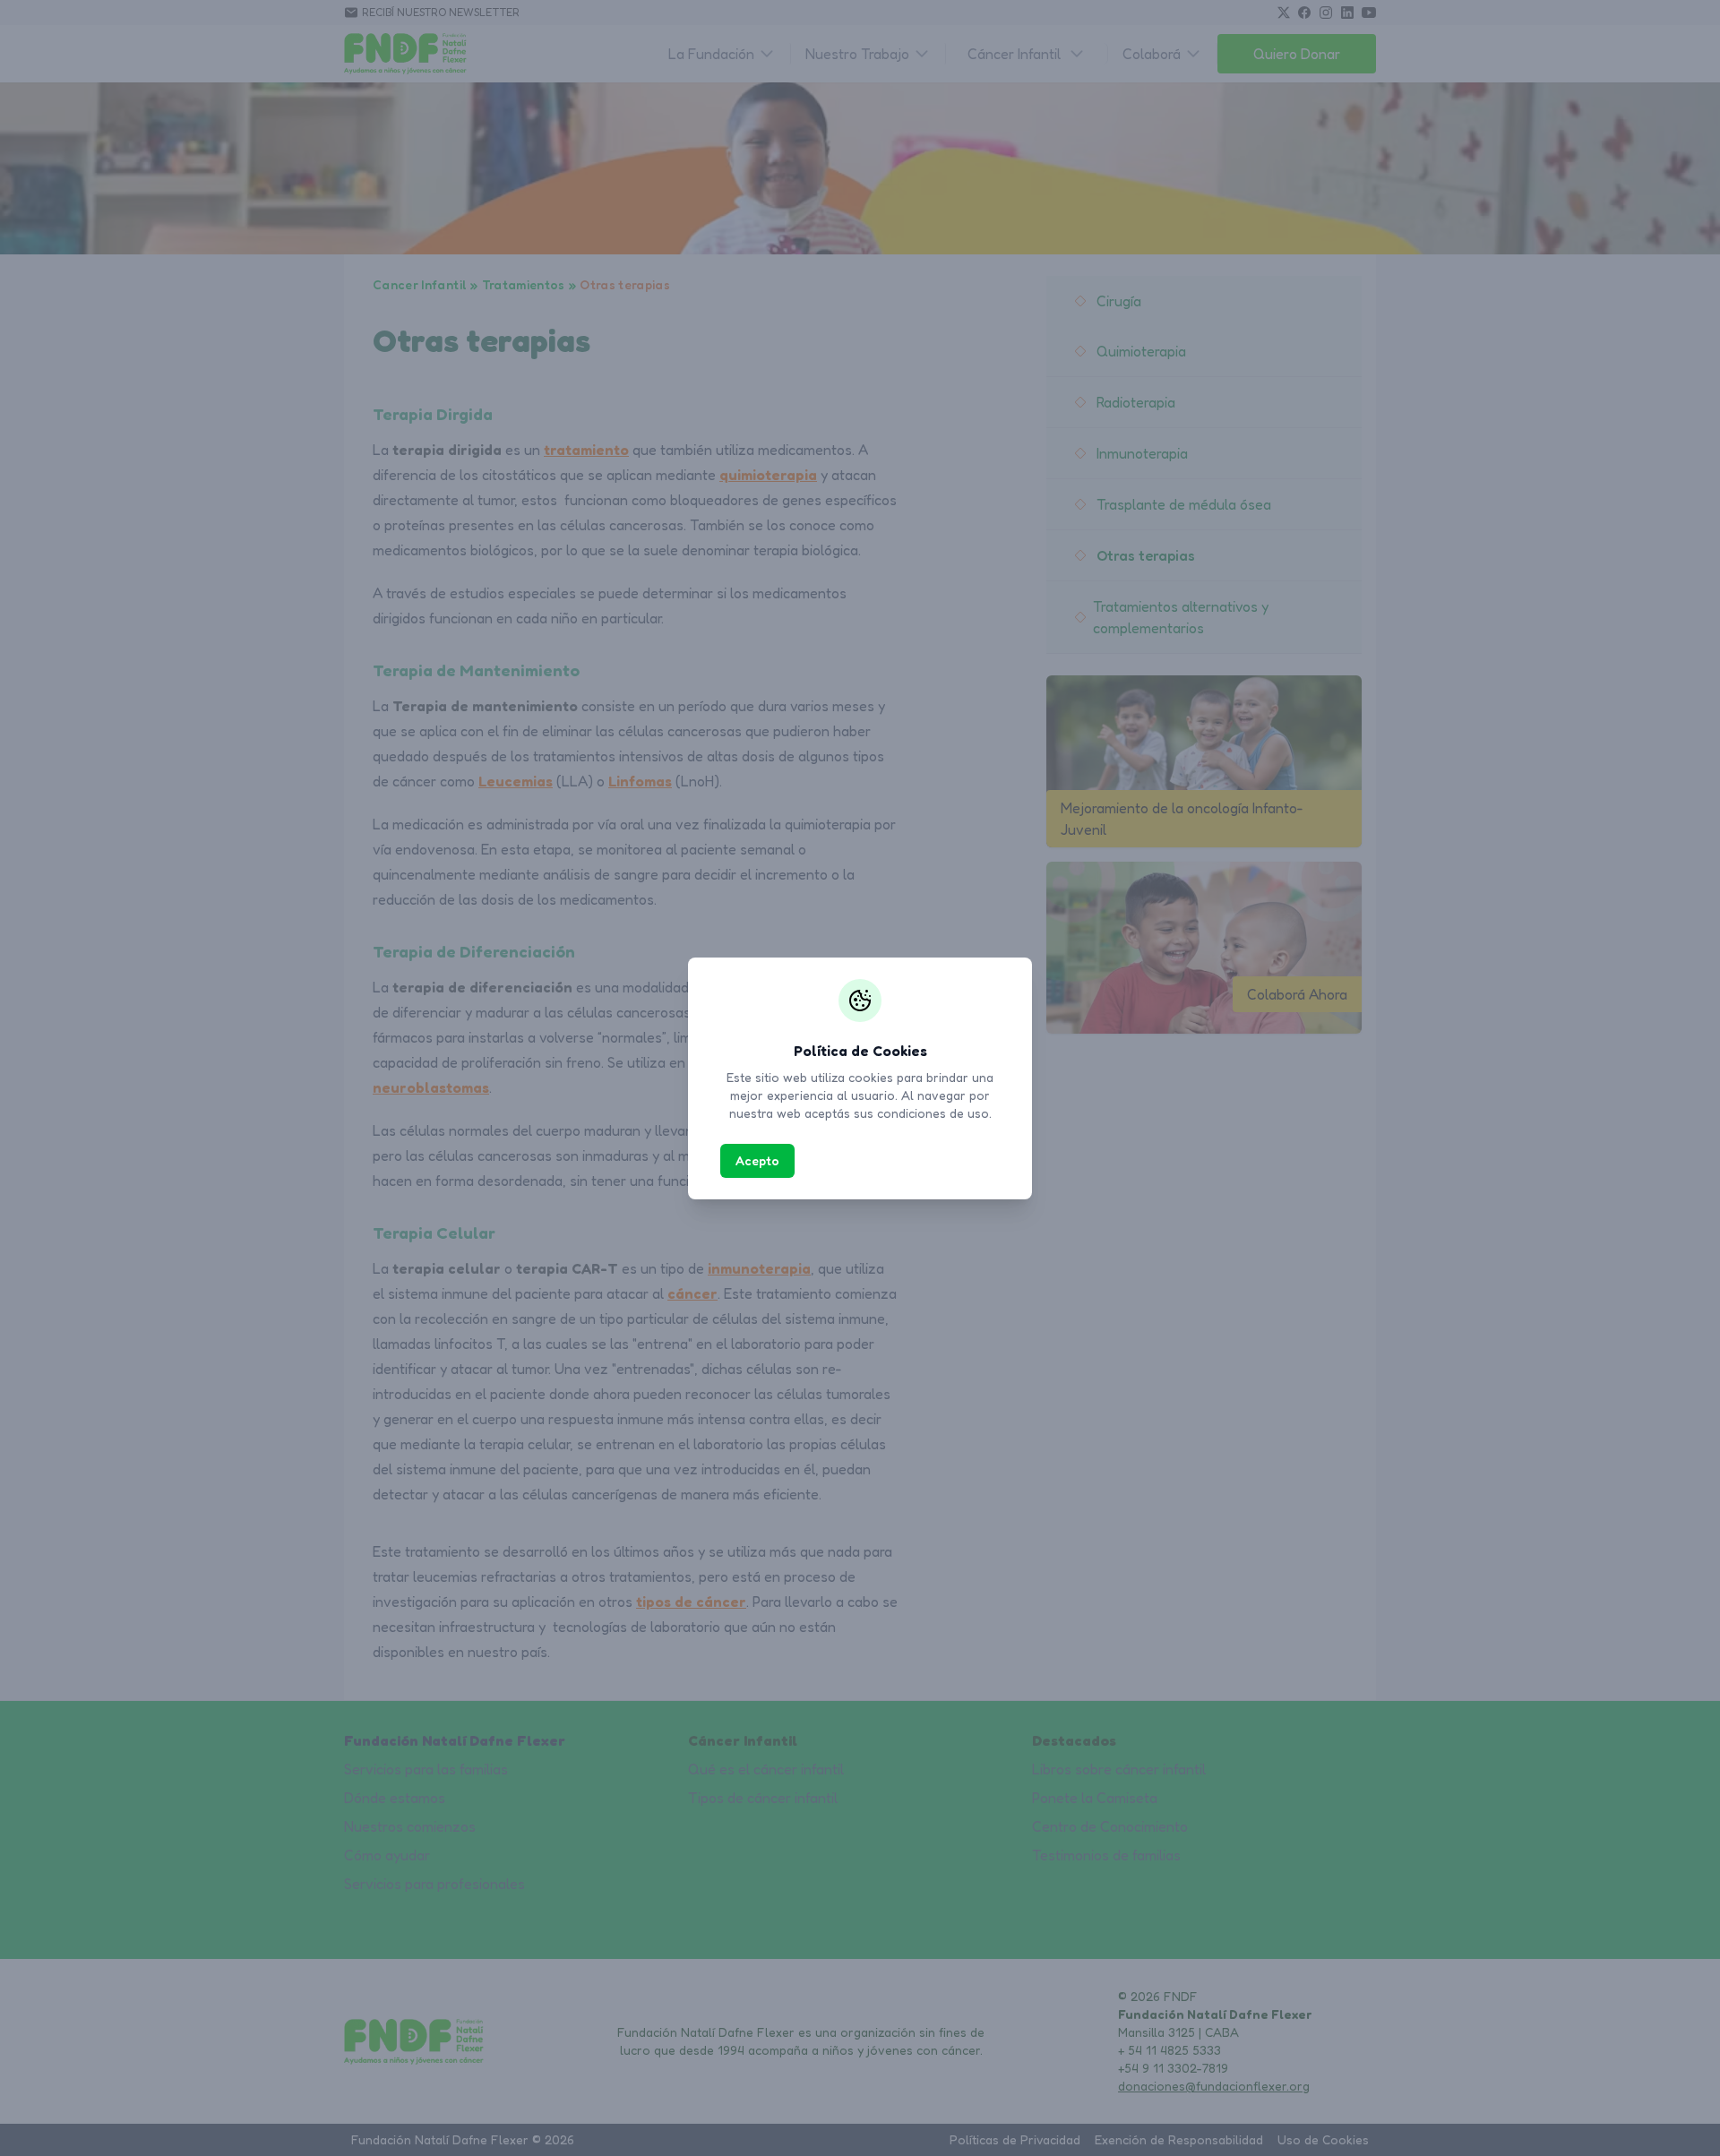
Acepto (757, 1160)
